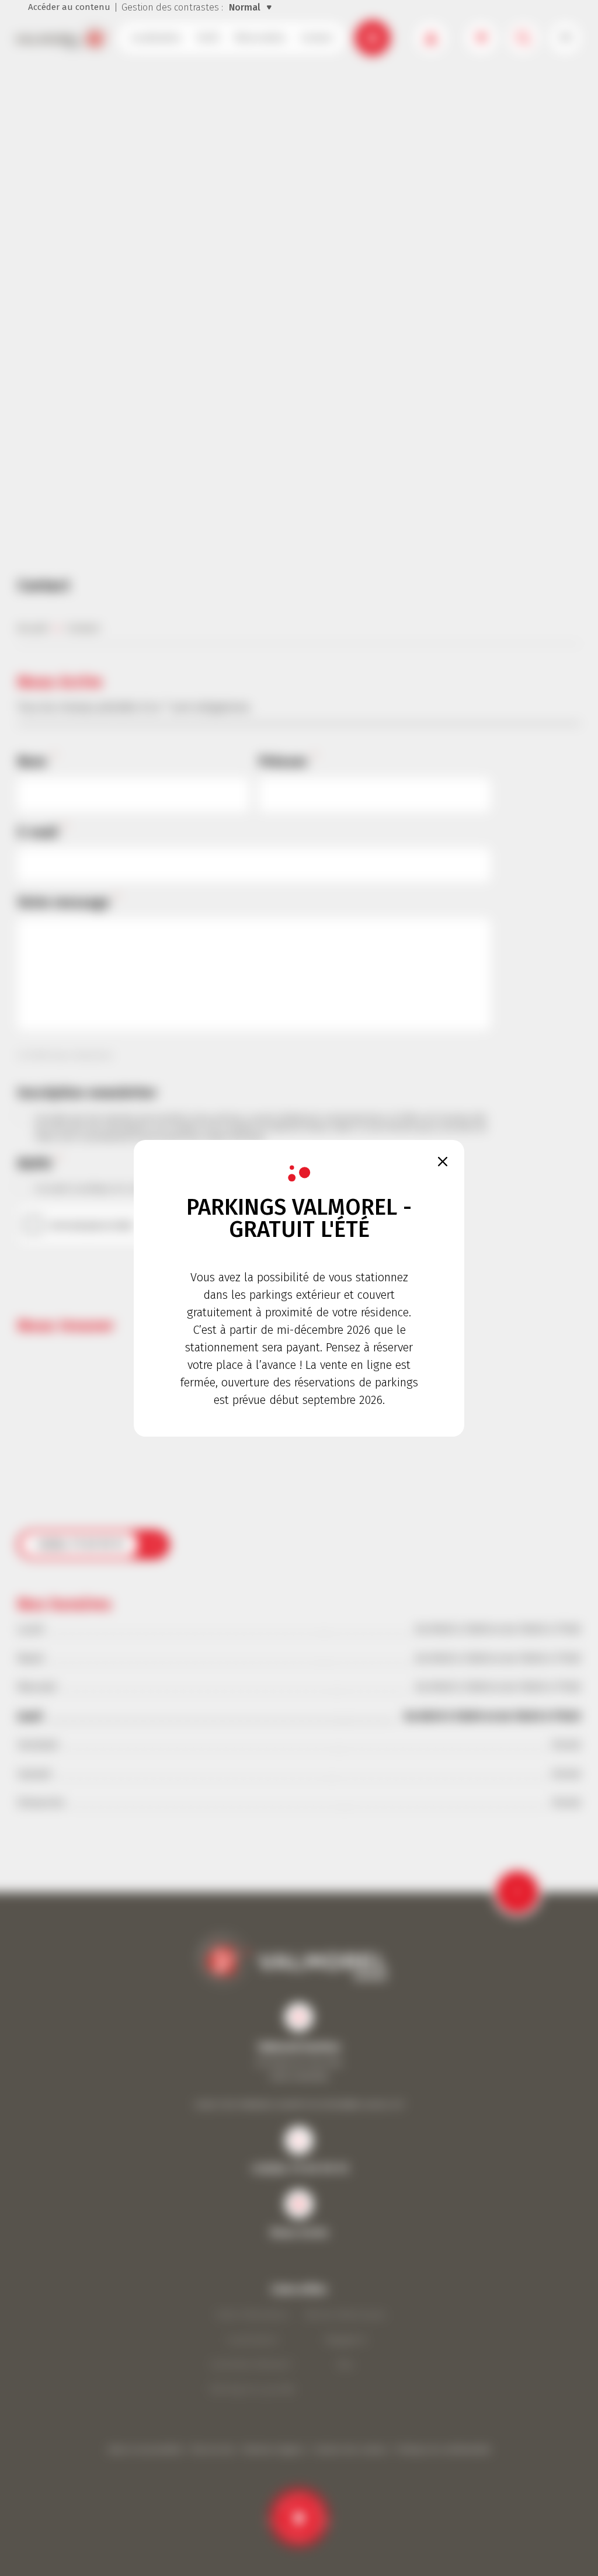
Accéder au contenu (69, 7)
